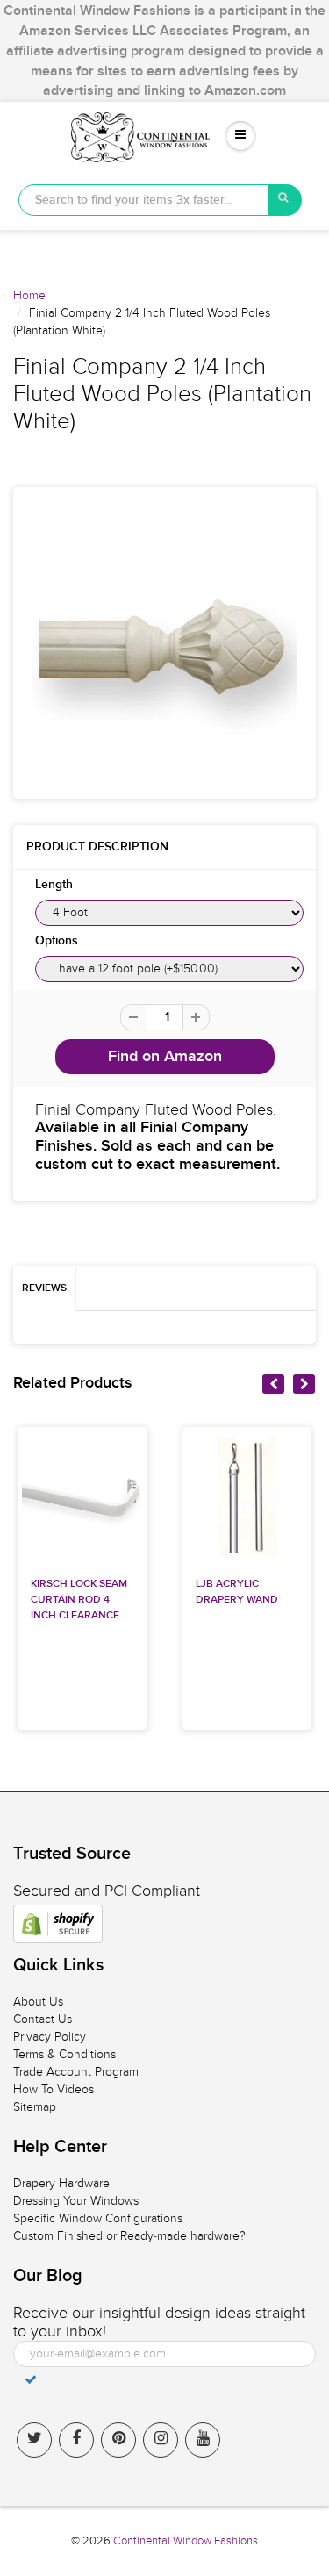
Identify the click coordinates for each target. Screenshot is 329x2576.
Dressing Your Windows (76, 2201)
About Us (38, 2002)
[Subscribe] (31, 2379)
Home (29, 295)
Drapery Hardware (61, 2183)
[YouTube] (203, 2440)
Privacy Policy (50, 2037)
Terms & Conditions (64, 2054)
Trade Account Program (76, 2072)
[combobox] (143, 200)
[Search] (285, 200)
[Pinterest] (118, 2440)
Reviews (44, 1288)
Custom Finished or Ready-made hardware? (129, 2236)
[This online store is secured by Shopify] (58, 1924)
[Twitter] (34, 2440)
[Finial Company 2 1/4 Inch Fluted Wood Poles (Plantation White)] (164, 643)
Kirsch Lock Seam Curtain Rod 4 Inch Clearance (79, 1600)
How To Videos (54, 2089)
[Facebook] (76, 2440)
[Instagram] (161, 2440)
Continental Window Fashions (186, 2541)
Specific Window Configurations (98, 2218)
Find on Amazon (165, 1057)
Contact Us (43, 2019)
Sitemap (35, 2107)
